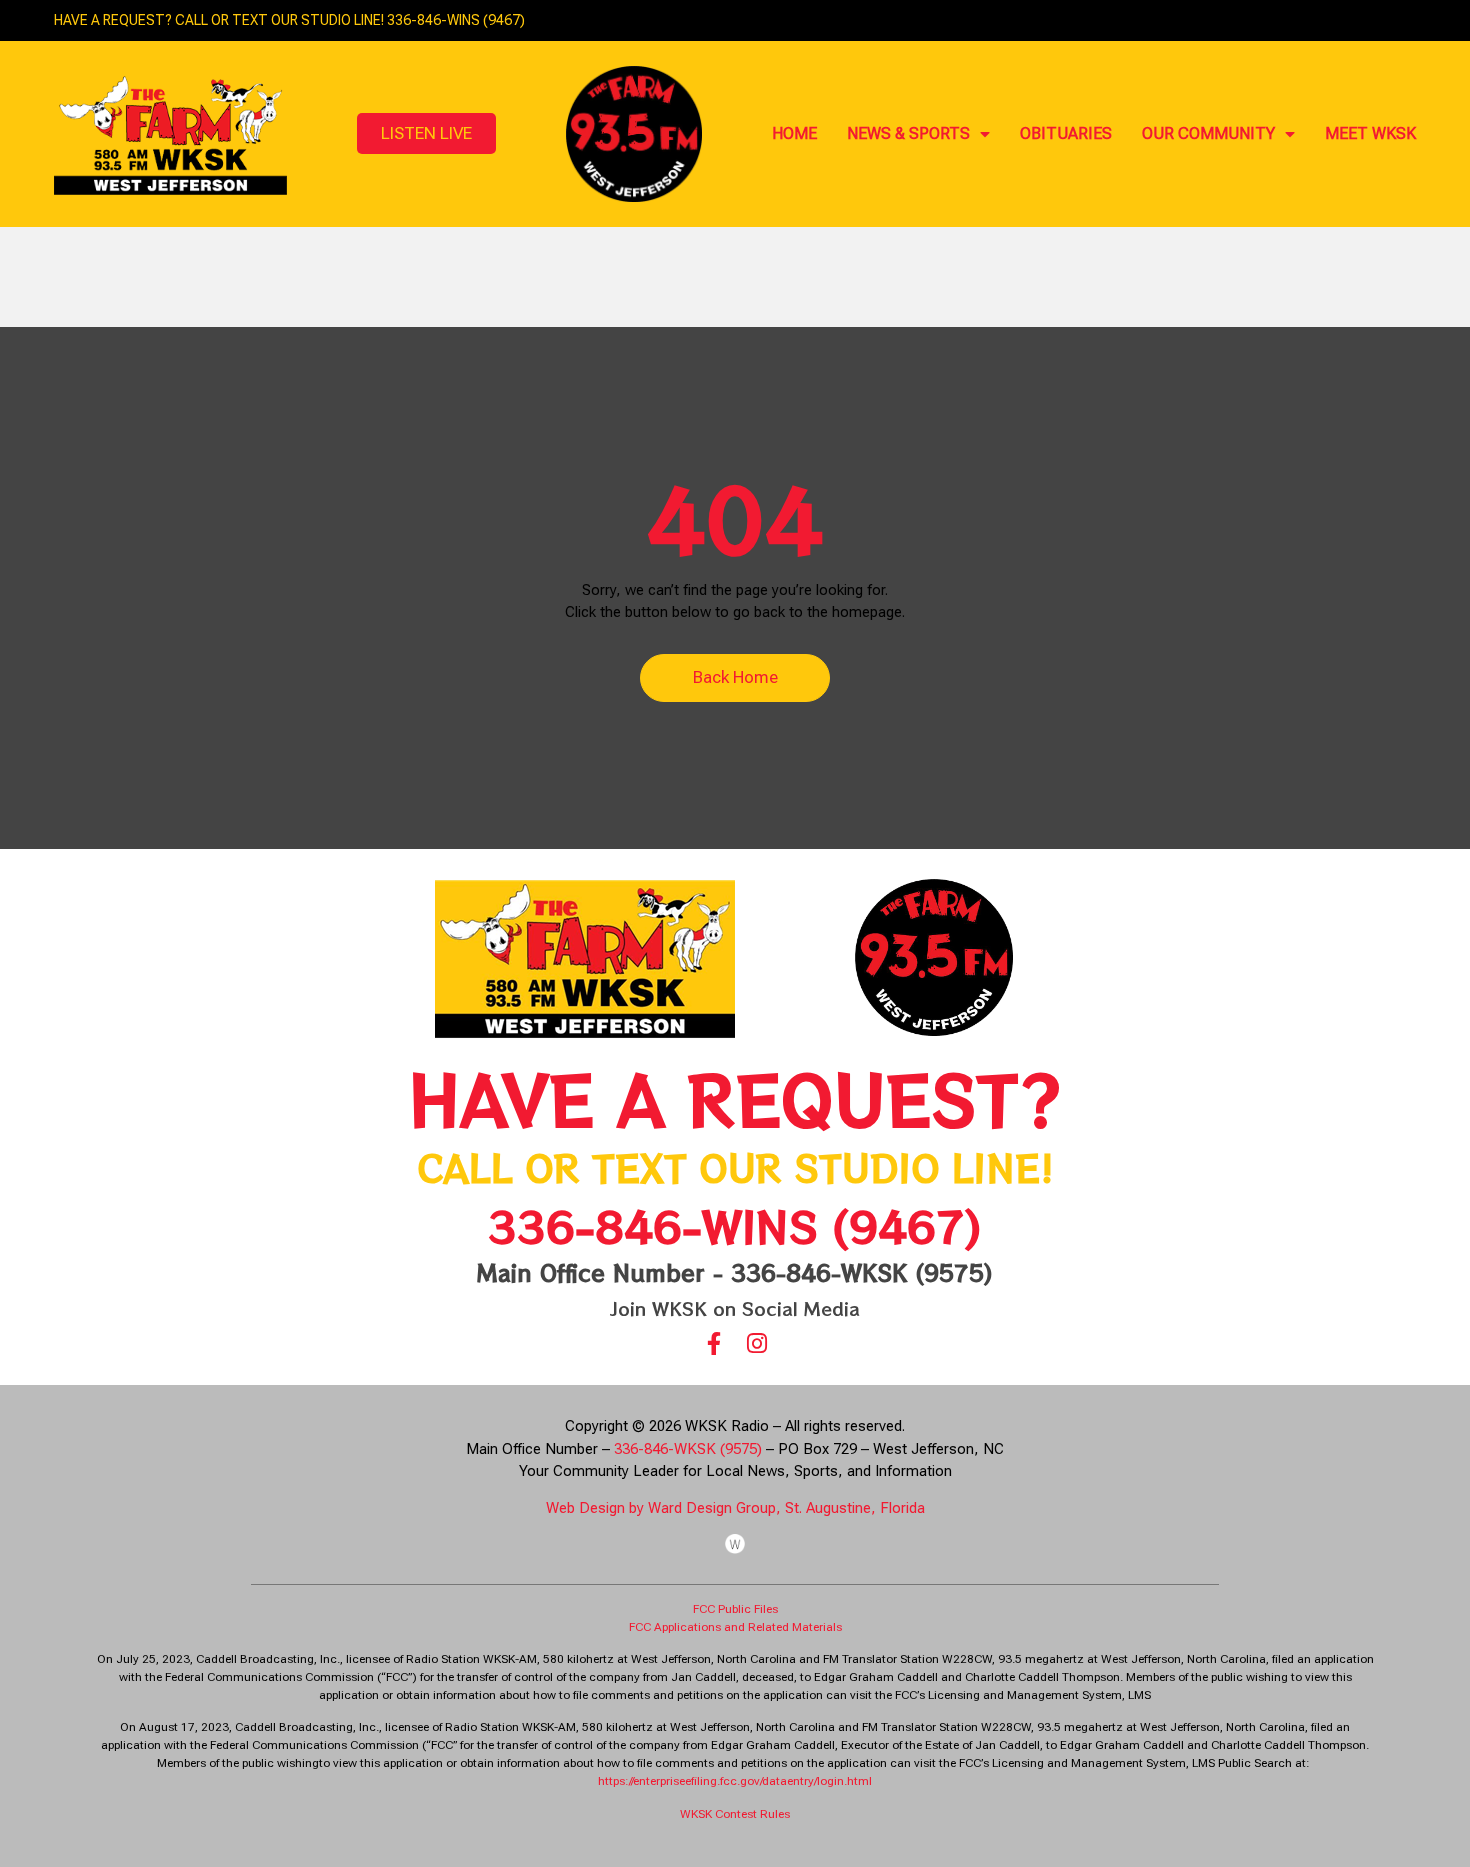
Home (794, 133)
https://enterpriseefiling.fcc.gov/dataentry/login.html (735, 1781)
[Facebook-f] (713, 1343)
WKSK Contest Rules (735, 1814)
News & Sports (908, 133)
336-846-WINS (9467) (735, 1225)
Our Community (1208, 133)
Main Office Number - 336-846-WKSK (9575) (735, 1272)
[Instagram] (756, 1343)
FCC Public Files (735, 1609)
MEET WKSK (1370, 133)
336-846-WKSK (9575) (688, 1449)
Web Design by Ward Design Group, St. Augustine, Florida (735, 1508)
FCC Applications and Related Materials (735, 1627)
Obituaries (1066, 133)
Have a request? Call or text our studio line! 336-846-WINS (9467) (289, 20)
